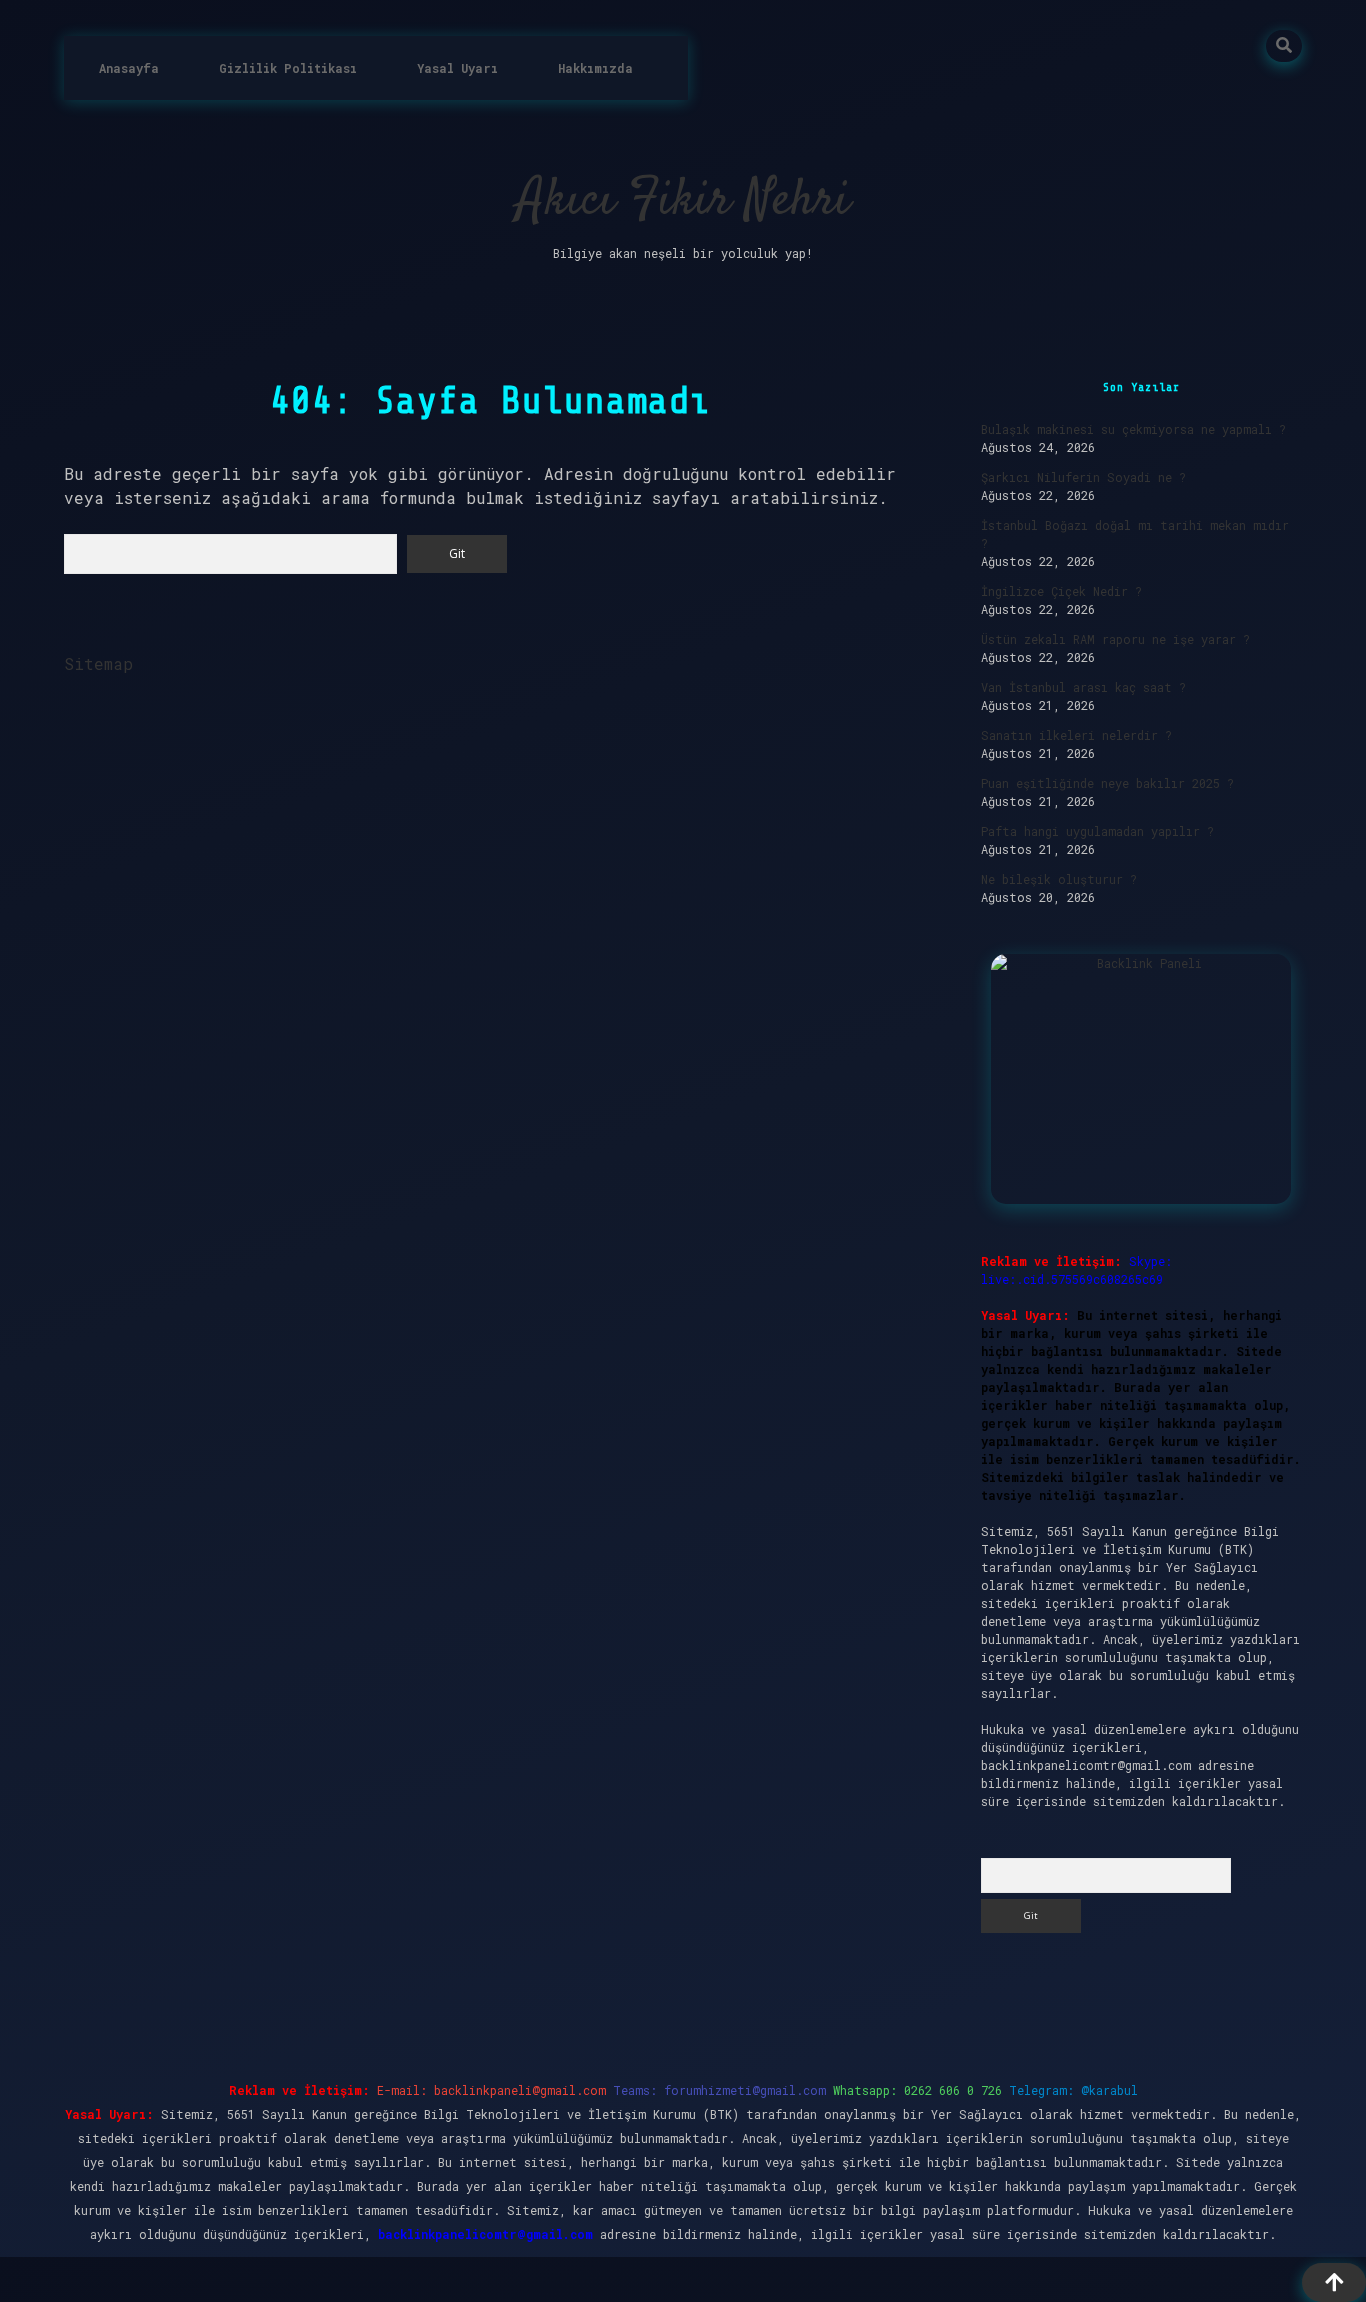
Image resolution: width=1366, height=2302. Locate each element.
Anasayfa (129, 68)
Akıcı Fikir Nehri (683, 201)
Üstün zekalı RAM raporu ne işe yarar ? (1115, 639)
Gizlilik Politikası (288, 68)
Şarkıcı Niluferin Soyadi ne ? (1083, 477)
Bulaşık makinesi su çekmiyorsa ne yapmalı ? (1133, 429)
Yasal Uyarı (457, 68)
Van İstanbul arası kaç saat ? (1083, 687)
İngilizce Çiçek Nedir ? (1061, 591)
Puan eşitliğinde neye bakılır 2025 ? (1107, 783)
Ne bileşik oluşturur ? (1059, 879)
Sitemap (98, 663)
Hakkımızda (595, 68)
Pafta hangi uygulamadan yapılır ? (1097, 831)
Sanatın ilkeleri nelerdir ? (1076, 735)
